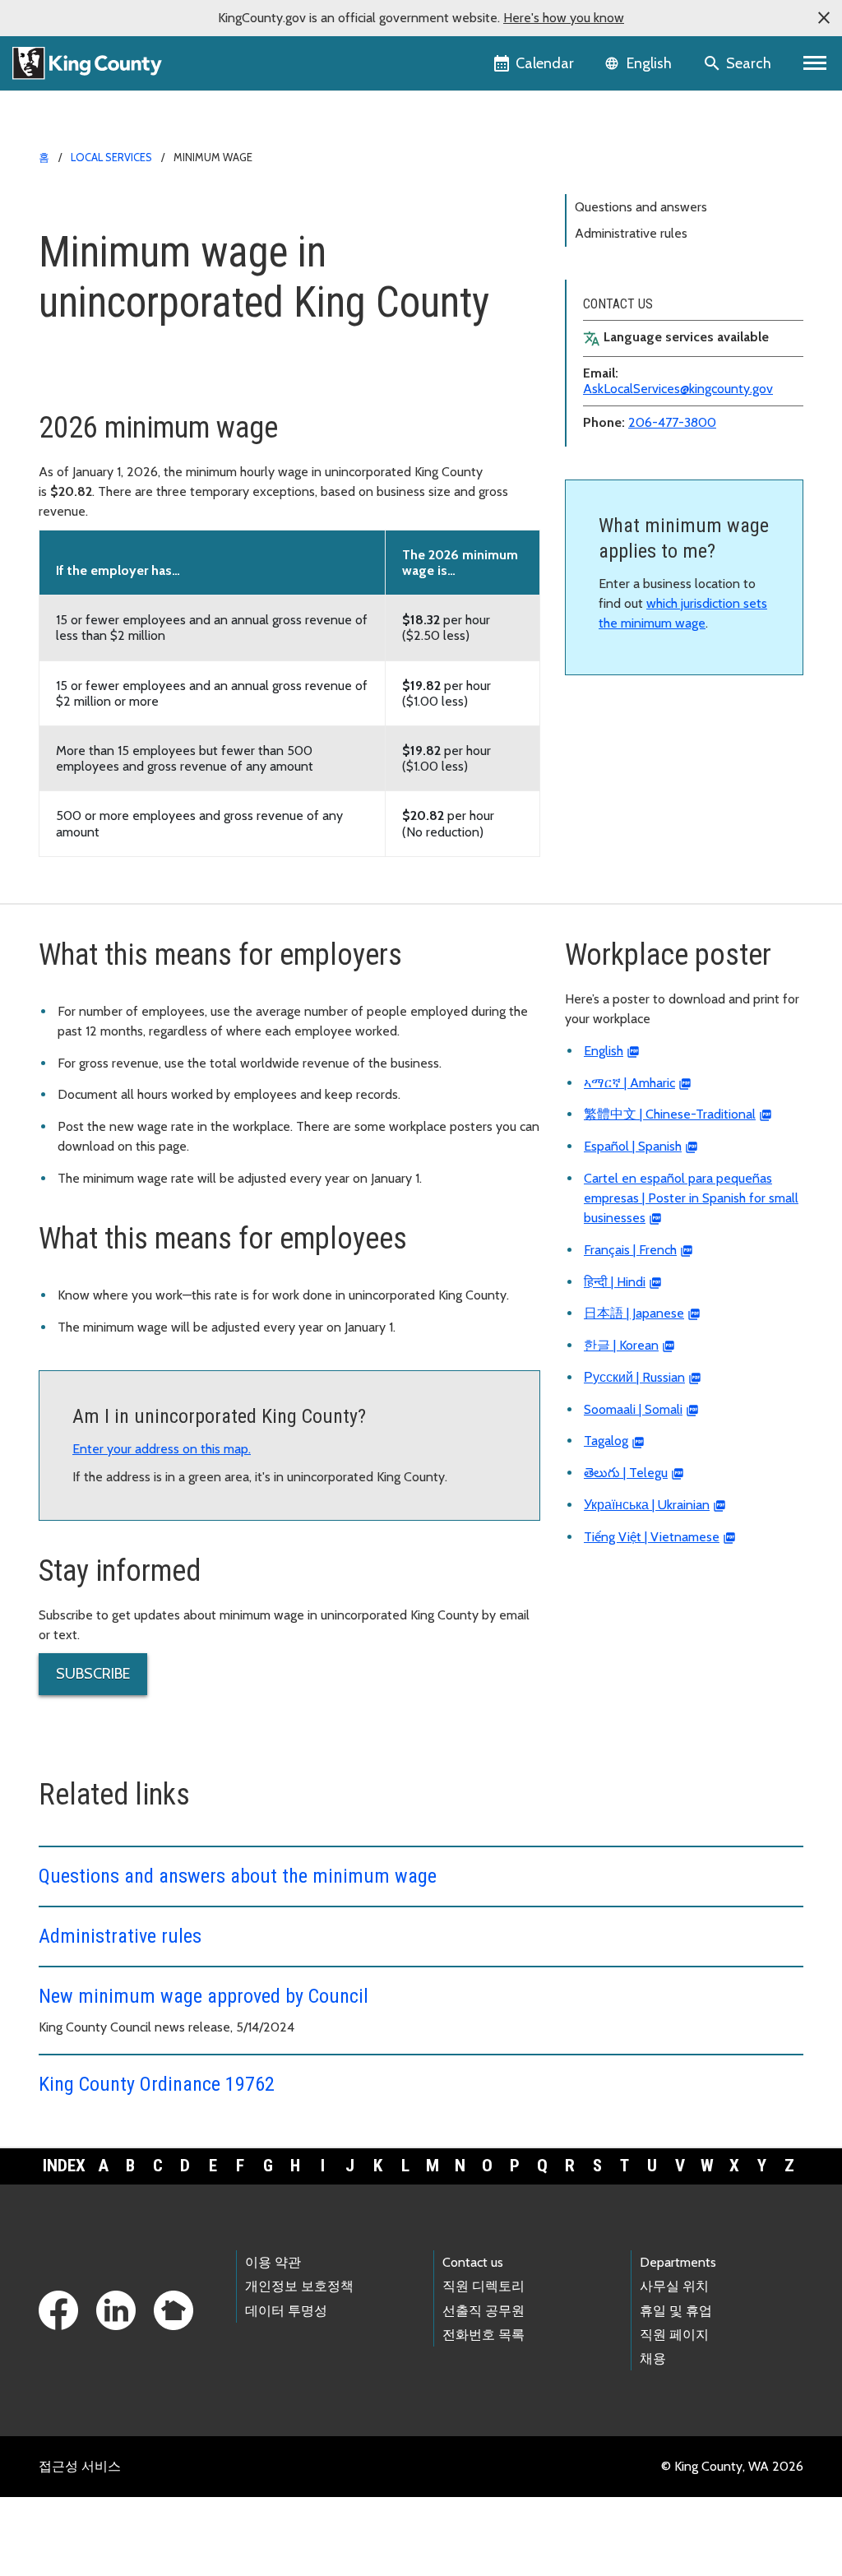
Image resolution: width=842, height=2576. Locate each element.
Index (64, 2166)
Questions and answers (641, 207)
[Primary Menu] (815, 63)
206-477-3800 (672, 422)
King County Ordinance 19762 (157, 2084)
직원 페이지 (674, 2335)
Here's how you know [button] (564, 18)
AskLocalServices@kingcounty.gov (678, 389)
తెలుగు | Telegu (626, 1473)
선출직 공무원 (483, 2311)
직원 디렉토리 (483, 2286)
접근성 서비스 (80, 2466)
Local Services (111, 157)
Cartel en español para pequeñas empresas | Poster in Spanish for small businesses (691, 1198)
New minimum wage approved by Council (204, 1996)
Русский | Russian (634, 1377)
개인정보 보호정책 (299, 2286)
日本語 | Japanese (634, 1313)
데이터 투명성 (286, 2311)
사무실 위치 (674, 2286)
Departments (678, 2262)
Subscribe (93, 1674)
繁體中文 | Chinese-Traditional (670, 1114)
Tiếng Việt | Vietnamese (652, 1537)
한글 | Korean (621, 1345)
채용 (653, 2358)
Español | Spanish (633, 1146)
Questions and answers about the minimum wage (238, 1876)
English (604, 1051)
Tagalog (606, 1441)
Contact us (473, 2262)
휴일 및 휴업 (676, 2311)
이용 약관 (273, 2262)
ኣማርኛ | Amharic (629, 1083)
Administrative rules (631, 233)
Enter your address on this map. (162, 1449)
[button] (824, 18)
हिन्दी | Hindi (615, 1282)
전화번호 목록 (483, 2335)
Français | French (630, 1250)
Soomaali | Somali (633, 1409)
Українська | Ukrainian (647, 1505)
